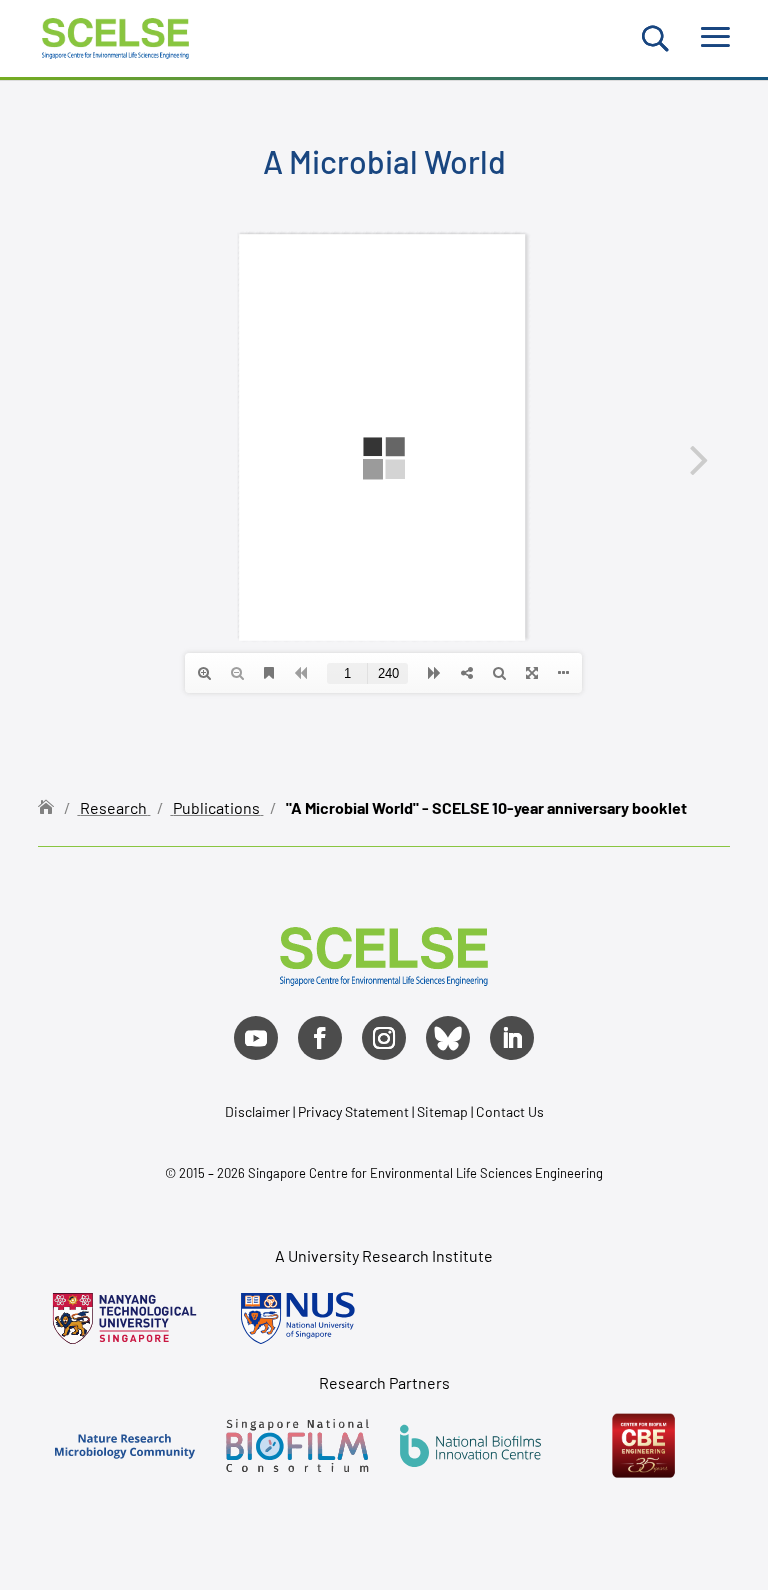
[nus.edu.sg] (297, 1318)
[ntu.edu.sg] (124, 1318)
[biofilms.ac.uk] (470, 1445)
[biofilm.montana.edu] (643, 1445)
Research (113, 807)
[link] (384, 978)
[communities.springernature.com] (124, 1445)
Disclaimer (257, 1111)
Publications (216, 807)
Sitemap (442, 1111)
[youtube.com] (256, 1038)
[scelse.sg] (115, 35)
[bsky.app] (448, 1038)
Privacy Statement (355, 1111)
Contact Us (510, 1111)
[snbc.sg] (297, 1445)
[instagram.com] (384, 1038)
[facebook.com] (320, 1038)
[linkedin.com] (512, 1038)
